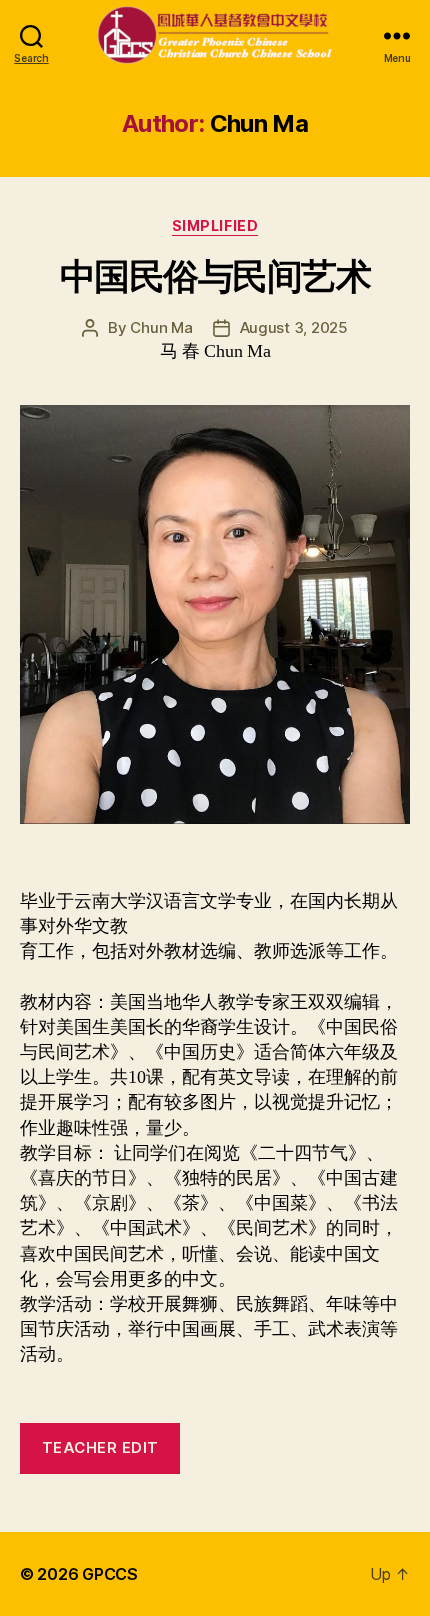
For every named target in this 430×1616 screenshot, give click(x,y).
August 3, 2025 (294, 327)
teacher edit (100, 1447)
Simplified (215, 225)
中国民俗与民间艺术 (215, 276)
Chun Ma (161, 327)
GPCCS (110, 1574)
